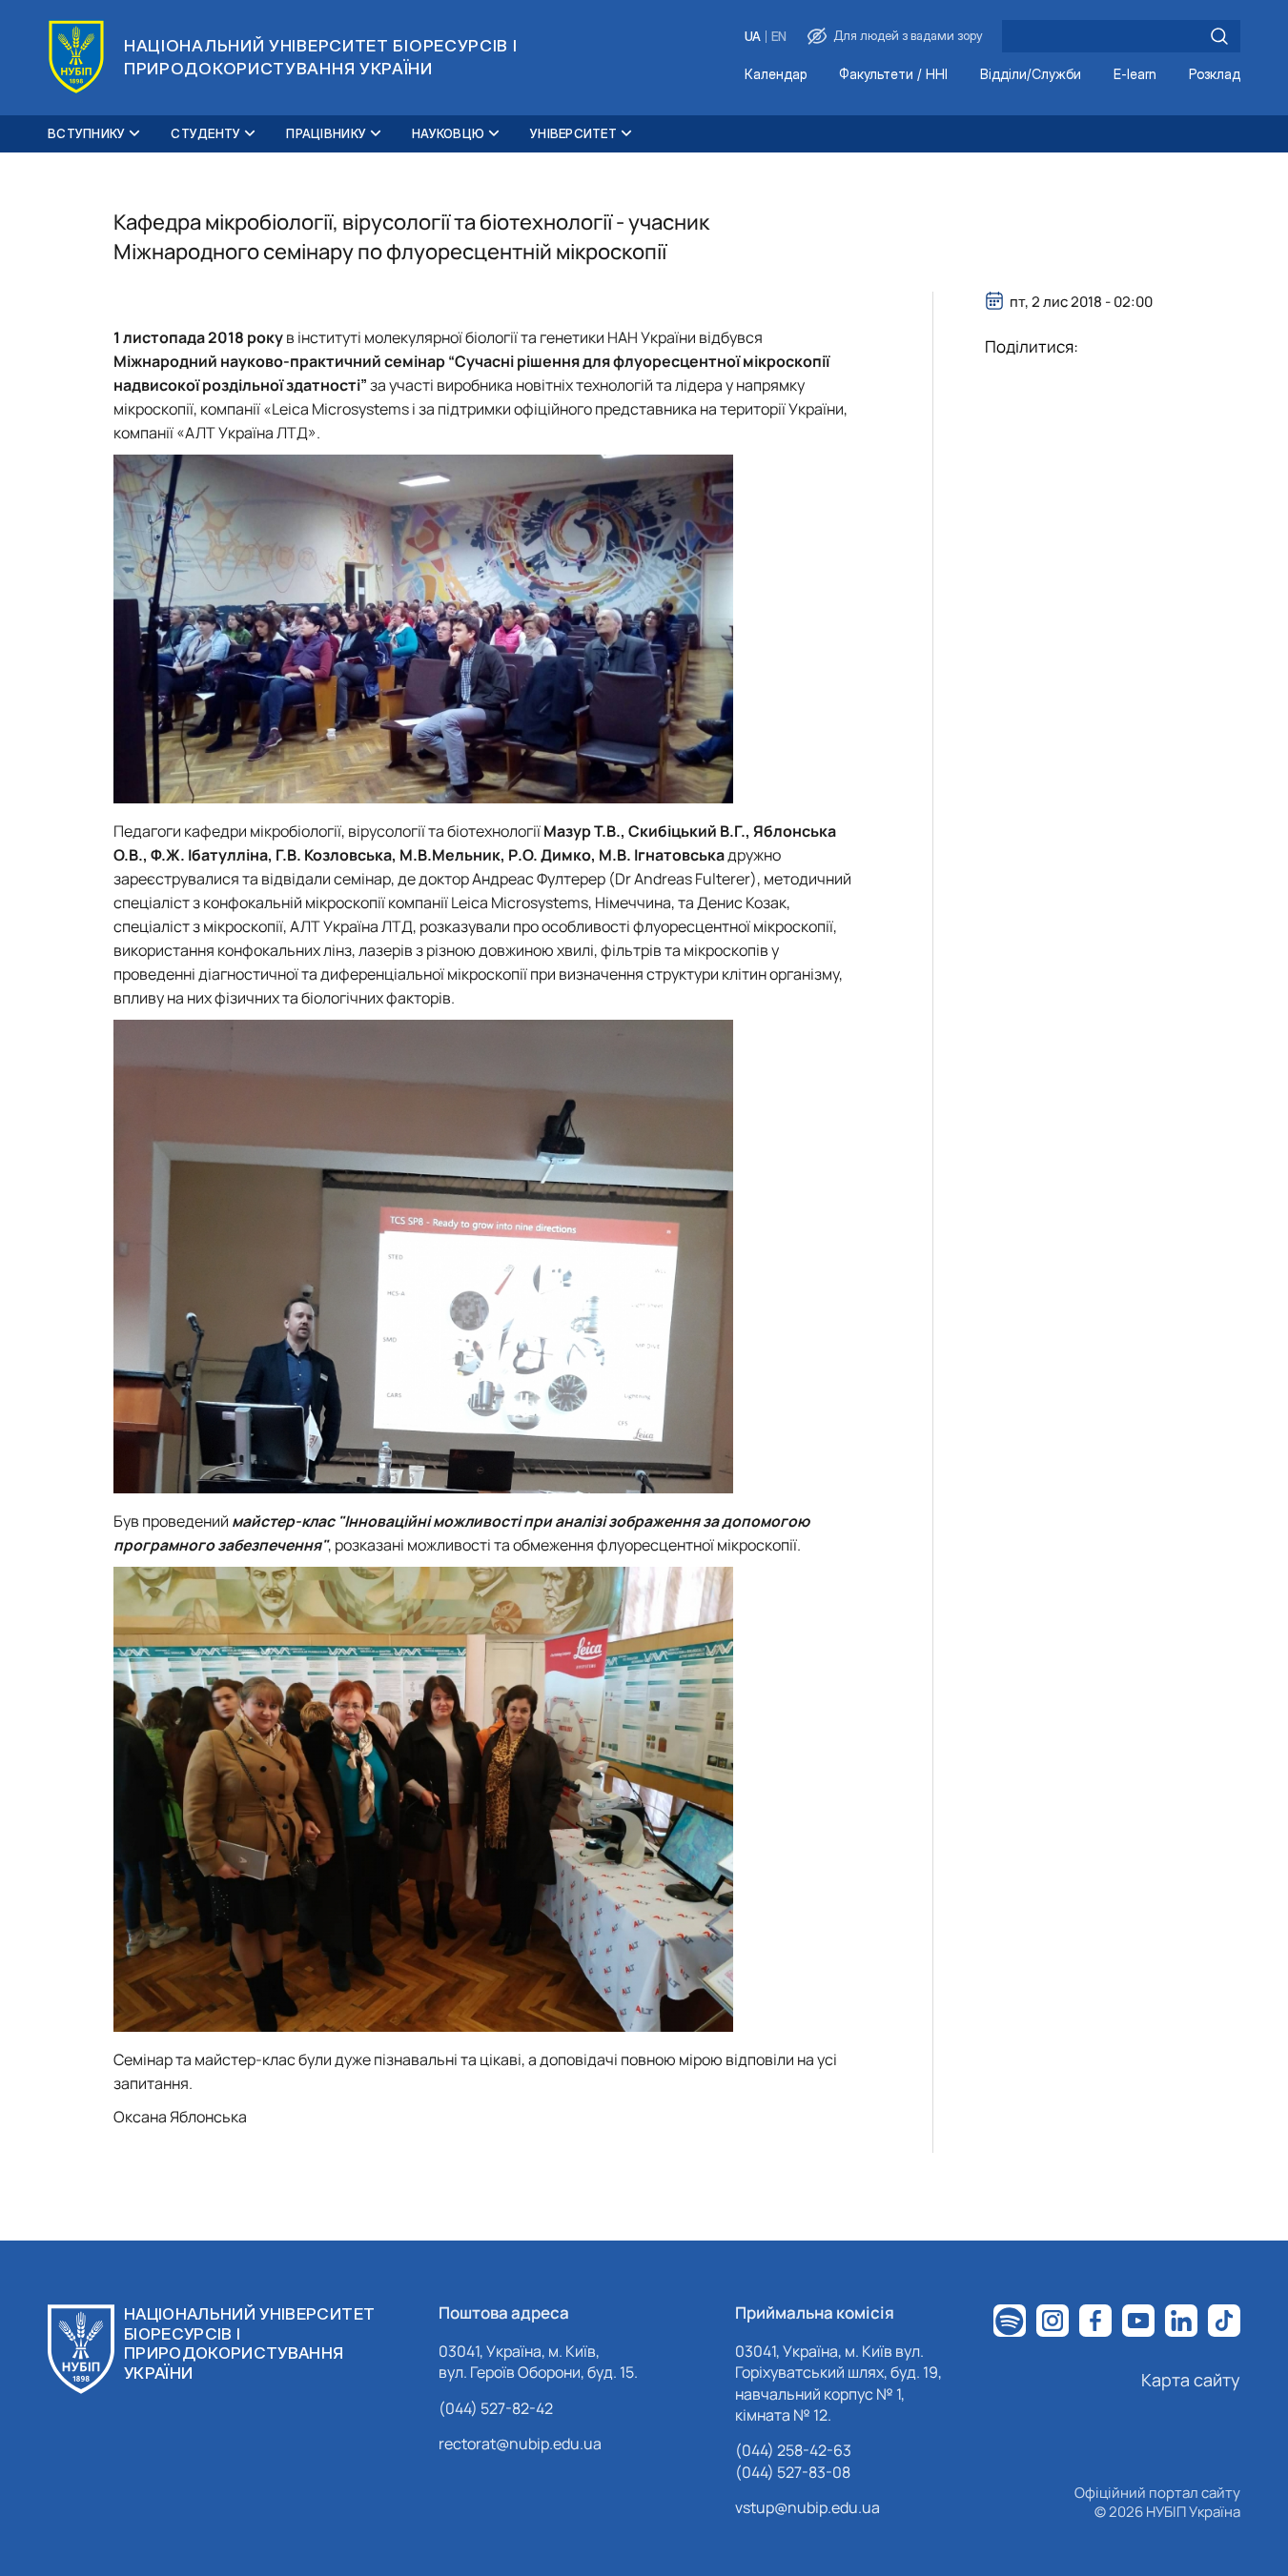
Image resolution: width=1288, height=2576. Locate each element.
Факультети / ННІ (893, 75)
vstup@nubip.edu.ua (808, 2507)
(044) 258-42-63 (793, 2450)
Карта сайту (1191, 2380)
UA (753, 37)
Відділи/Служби (1031, 75)
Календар (776, 75)
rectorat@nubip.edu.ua (520, 2444)
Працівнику (326, 133)
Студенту (205, 133)
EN (779, 37)
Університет (573, 133)
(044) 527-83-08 (793, 2472)
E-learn (1135, 75)
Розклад (1215, 75)
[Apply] (1219, 36)
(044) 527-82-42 (496, 2408)
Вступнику (86, 133)
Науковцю (448, 133)
